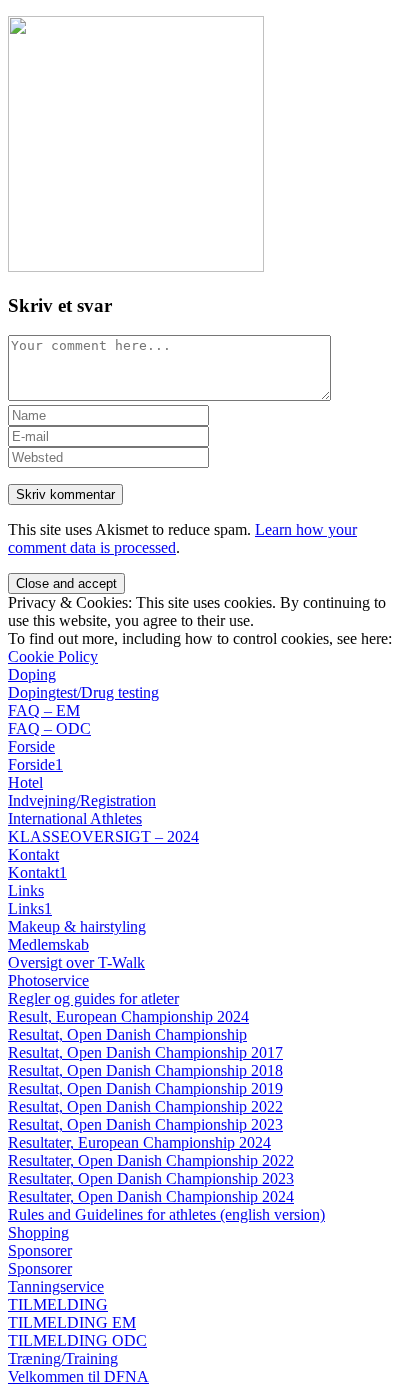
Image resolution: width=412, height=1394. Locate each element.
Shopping (38, 1232)
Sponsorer (40, 1250)
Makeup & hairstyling (77, 926)
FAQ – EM (44, 710)
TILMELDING (58, 1304)
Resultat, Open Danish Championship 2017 (145, 1052)
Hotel (25, 782)
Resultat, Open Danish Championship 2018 (145, 1070)
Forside (31, 746)
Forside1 (35, 764)
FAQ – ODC (49, 728)
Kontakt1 (37, 872)
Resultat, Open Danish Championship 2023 (145, 1124)
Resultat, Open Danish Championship (127, 1034)
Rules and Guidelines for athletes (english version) (166, 1214)
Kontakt (33, 854)
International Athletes (75, 818)
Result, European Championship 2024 (128, 1016)
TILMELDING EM (72, 1322)
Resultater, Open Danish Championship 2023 (151, 1178)
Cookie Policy (53, 656)
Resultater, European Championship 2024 (139, 1142)
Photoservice (48, 980)
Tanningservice (56, 1286)
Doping (32, 674)
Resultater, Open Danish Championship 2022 (151, 1160)
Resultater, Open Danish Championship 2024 (151, 1196)
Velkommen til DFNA (78, 1376)
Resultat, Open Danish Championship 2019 (145, 1088)
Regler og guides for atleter (93, 998)
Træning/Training (63, 1358)
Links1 (30, 908)
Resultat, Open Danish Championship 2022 (145, 1106)
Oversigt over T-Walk (76, 962)
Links (26, 890)
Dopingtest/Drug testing (83, 692)
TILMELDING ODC (77, 1340)
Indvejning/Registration (82, 800)
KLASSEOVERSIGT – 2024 (103, 836)
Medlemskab (48, 944)
